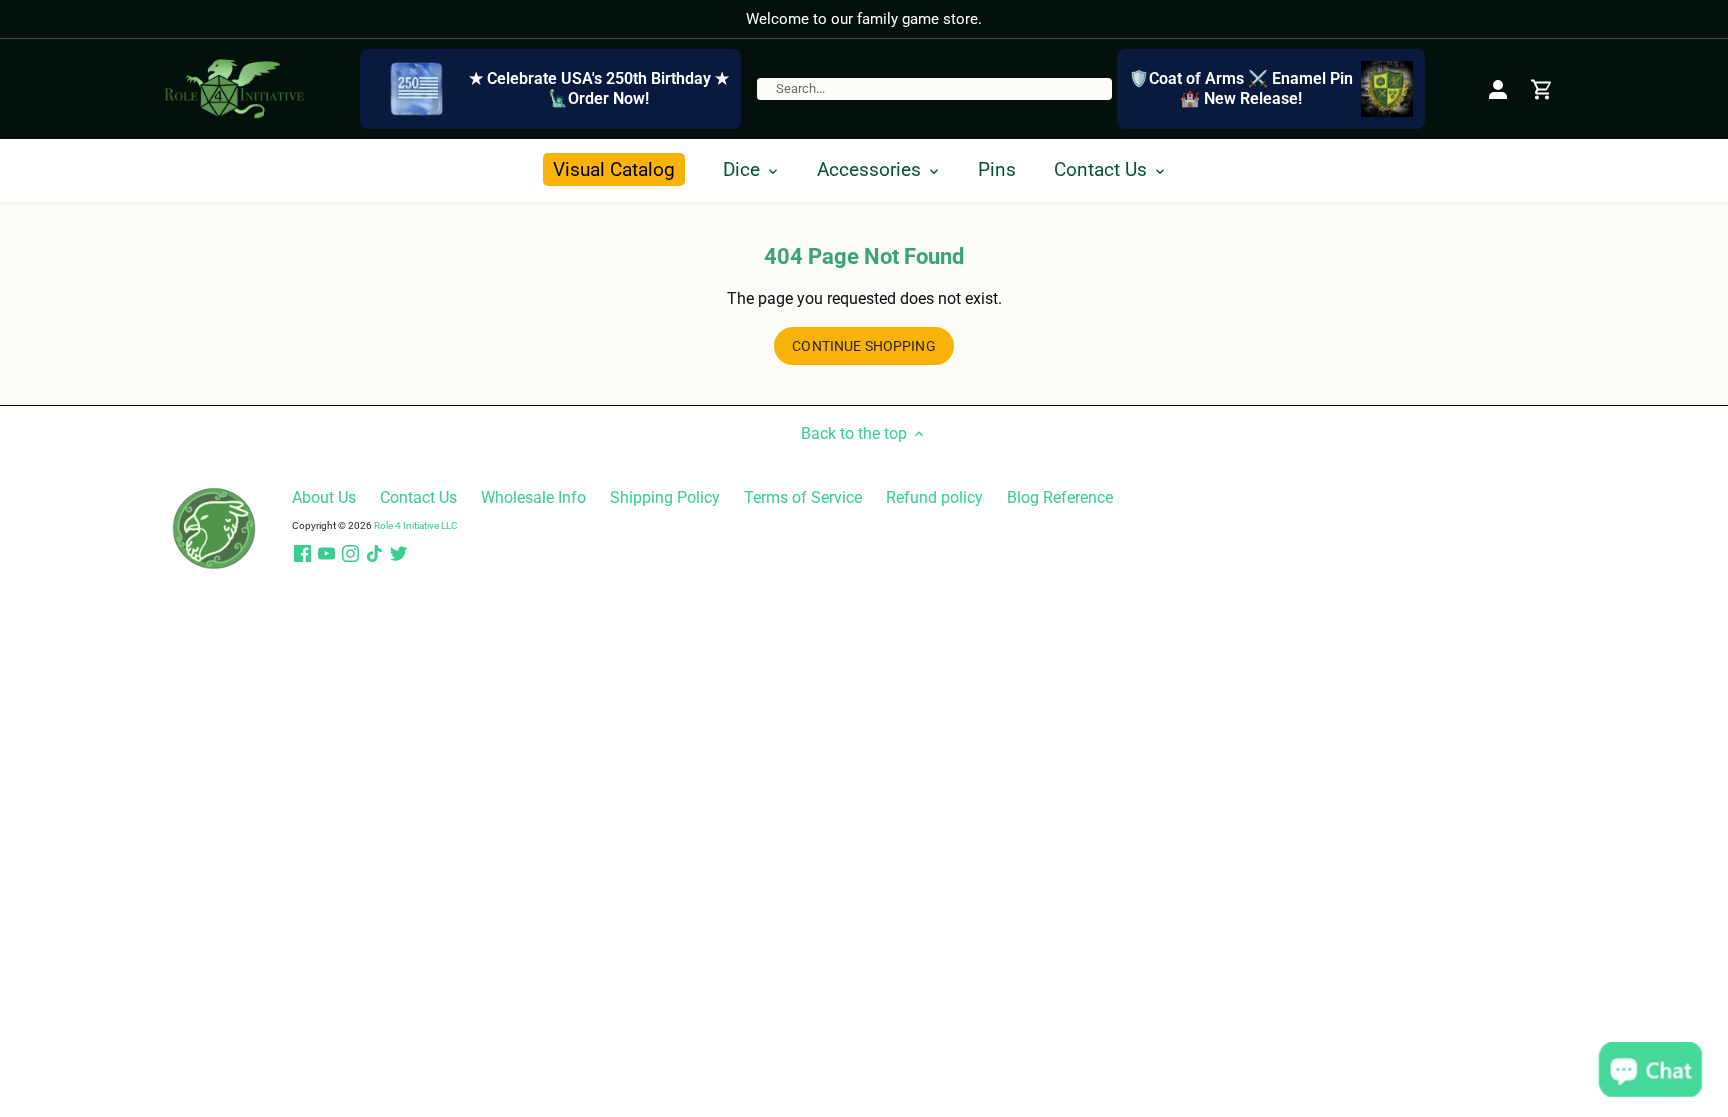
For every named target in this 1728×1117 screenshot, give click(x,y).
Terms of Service (803, 497)
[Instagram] (350, 554)
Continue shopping (863, 346)
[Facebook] (302, 554)
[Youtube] (326, 554)
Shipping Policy (665, 497)
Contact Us (418, 497)
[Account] (1498, 88)
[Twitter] (398, 554)
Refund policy (934, 497)
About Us (324, 497)
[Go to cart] (1542, 88)
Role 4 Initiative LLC (416, 525)
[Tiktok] (374, 554)
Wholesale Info (533, 497)
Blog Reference (1060, 497)
